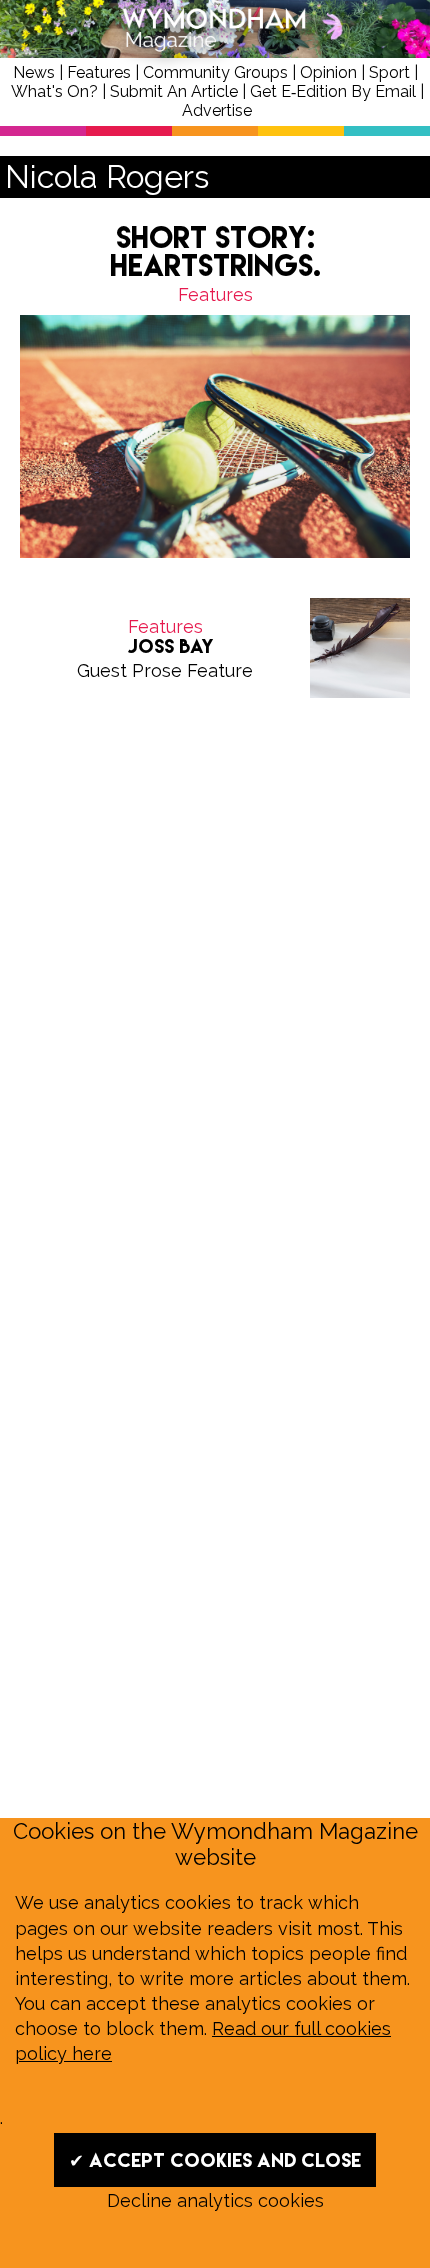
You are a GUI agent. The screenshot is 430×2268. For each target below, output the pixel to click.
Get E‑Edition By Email (333, 91)
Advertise (217, 110)
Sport (389, 72)
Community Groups (215, 72)
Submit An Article (174, 91)
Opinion (328, 72)
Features (99, 72)
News (34, 72)
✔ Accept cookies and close (215, 2160)
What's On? (54, 91)
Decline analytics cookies (215, 2200)
